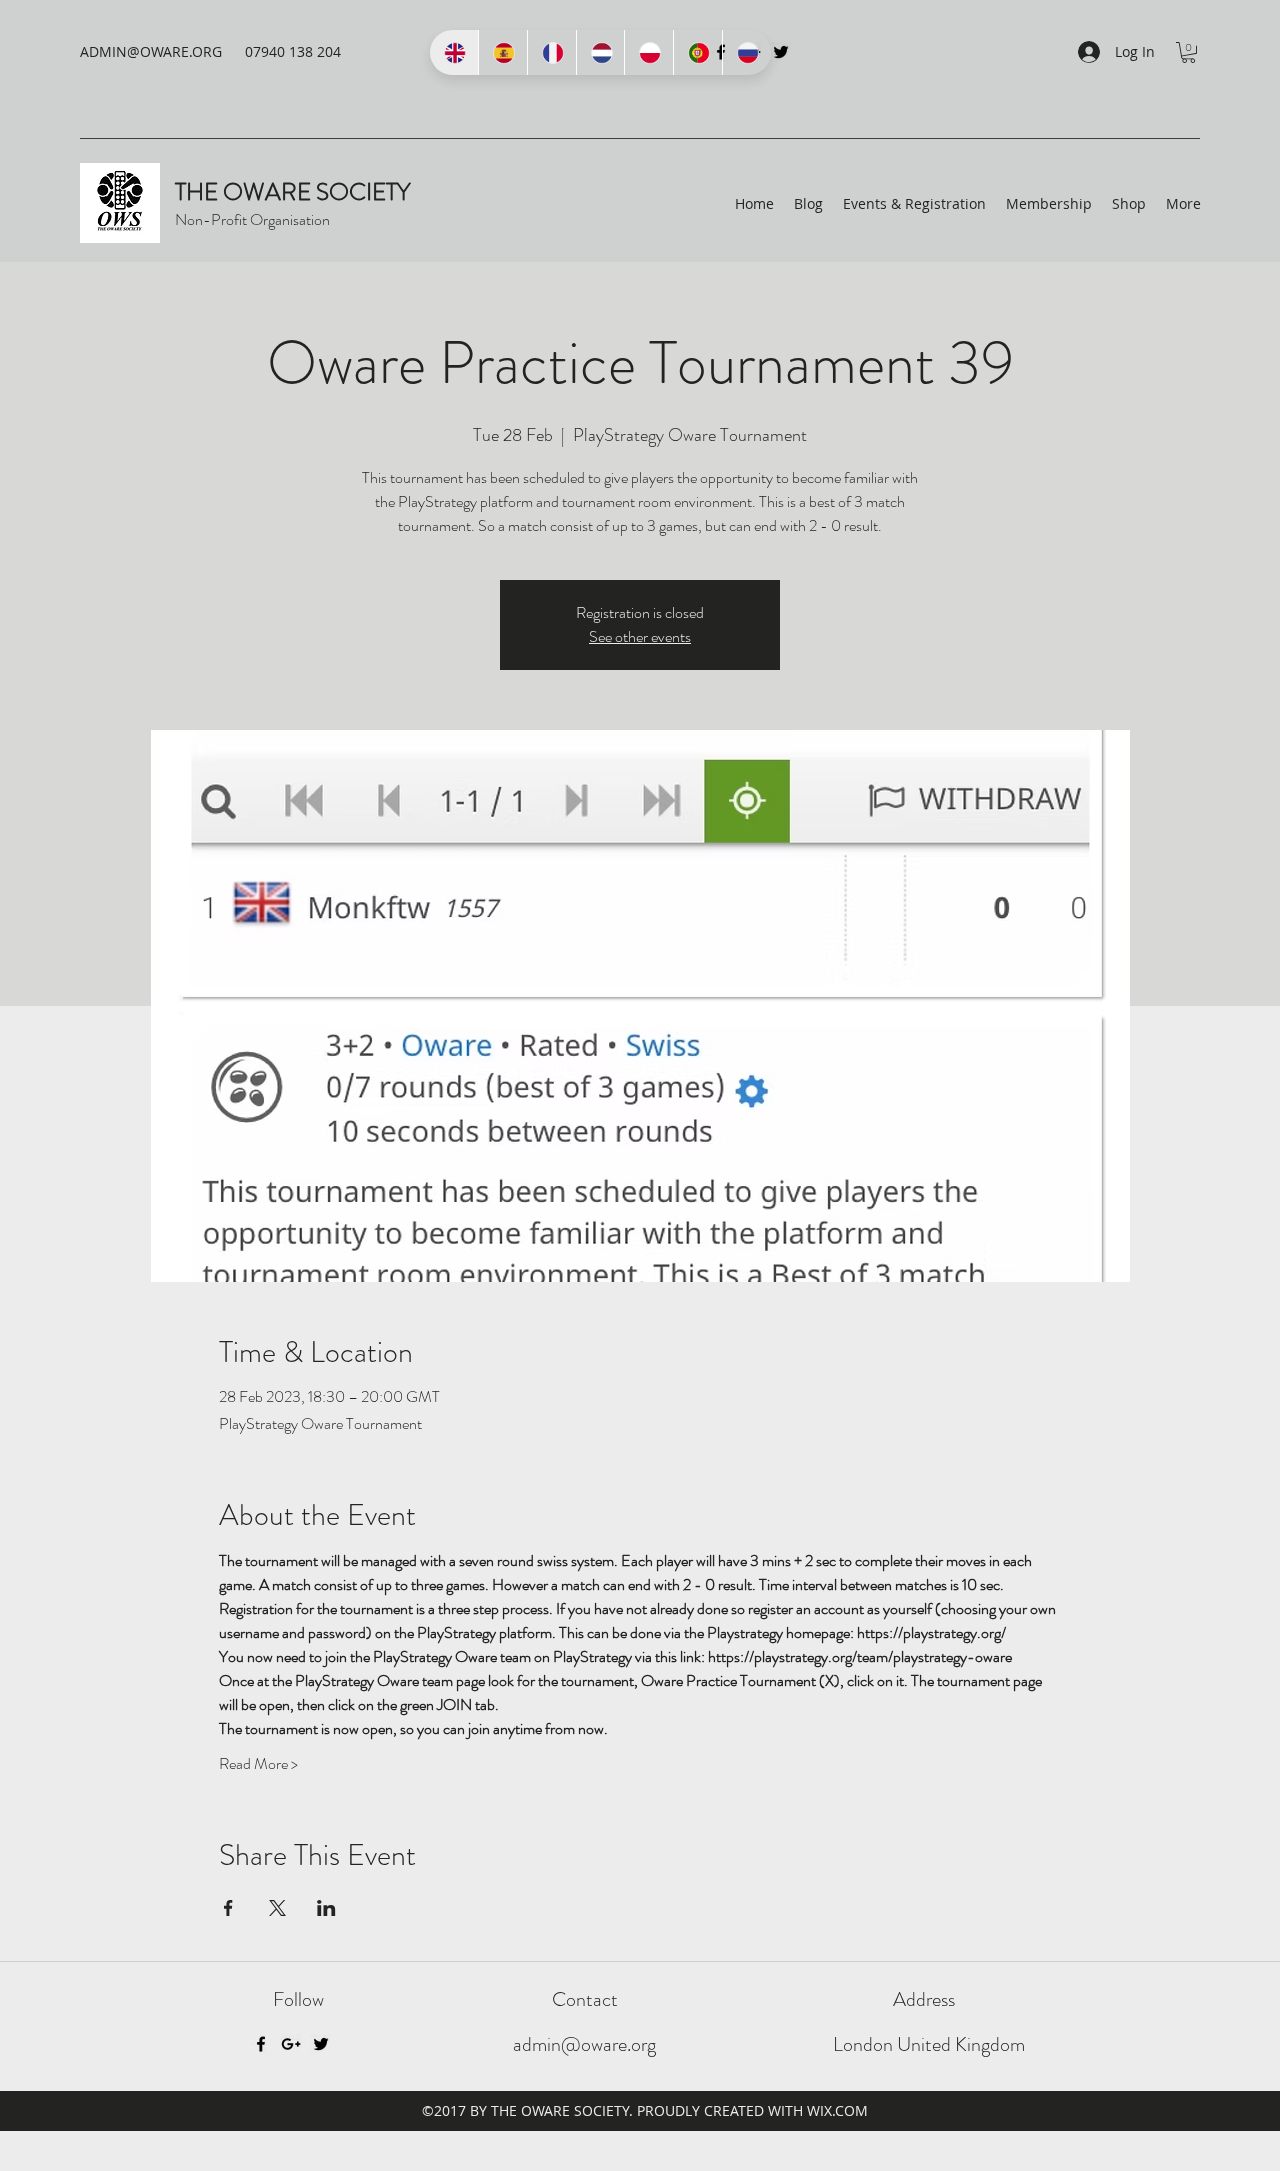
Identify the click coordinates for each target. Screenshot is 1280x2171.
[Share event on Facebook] (228, 1908)
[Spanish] (502, 52)
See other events (640, 636)
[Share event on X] (277, 1908)
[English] (454, 52)
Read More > (258, 1764)
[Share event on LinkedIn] (326, 1908)
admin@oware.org (584, 2044)
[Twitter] (781, 52)
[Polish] (648, 52)
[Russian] (746, 52)
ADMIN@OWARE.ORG (151, 51)
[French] (551, 52)
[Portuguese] (697, 52)
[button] (1188, 52)
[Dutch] (600, 52)
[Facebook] (261, 2044)
